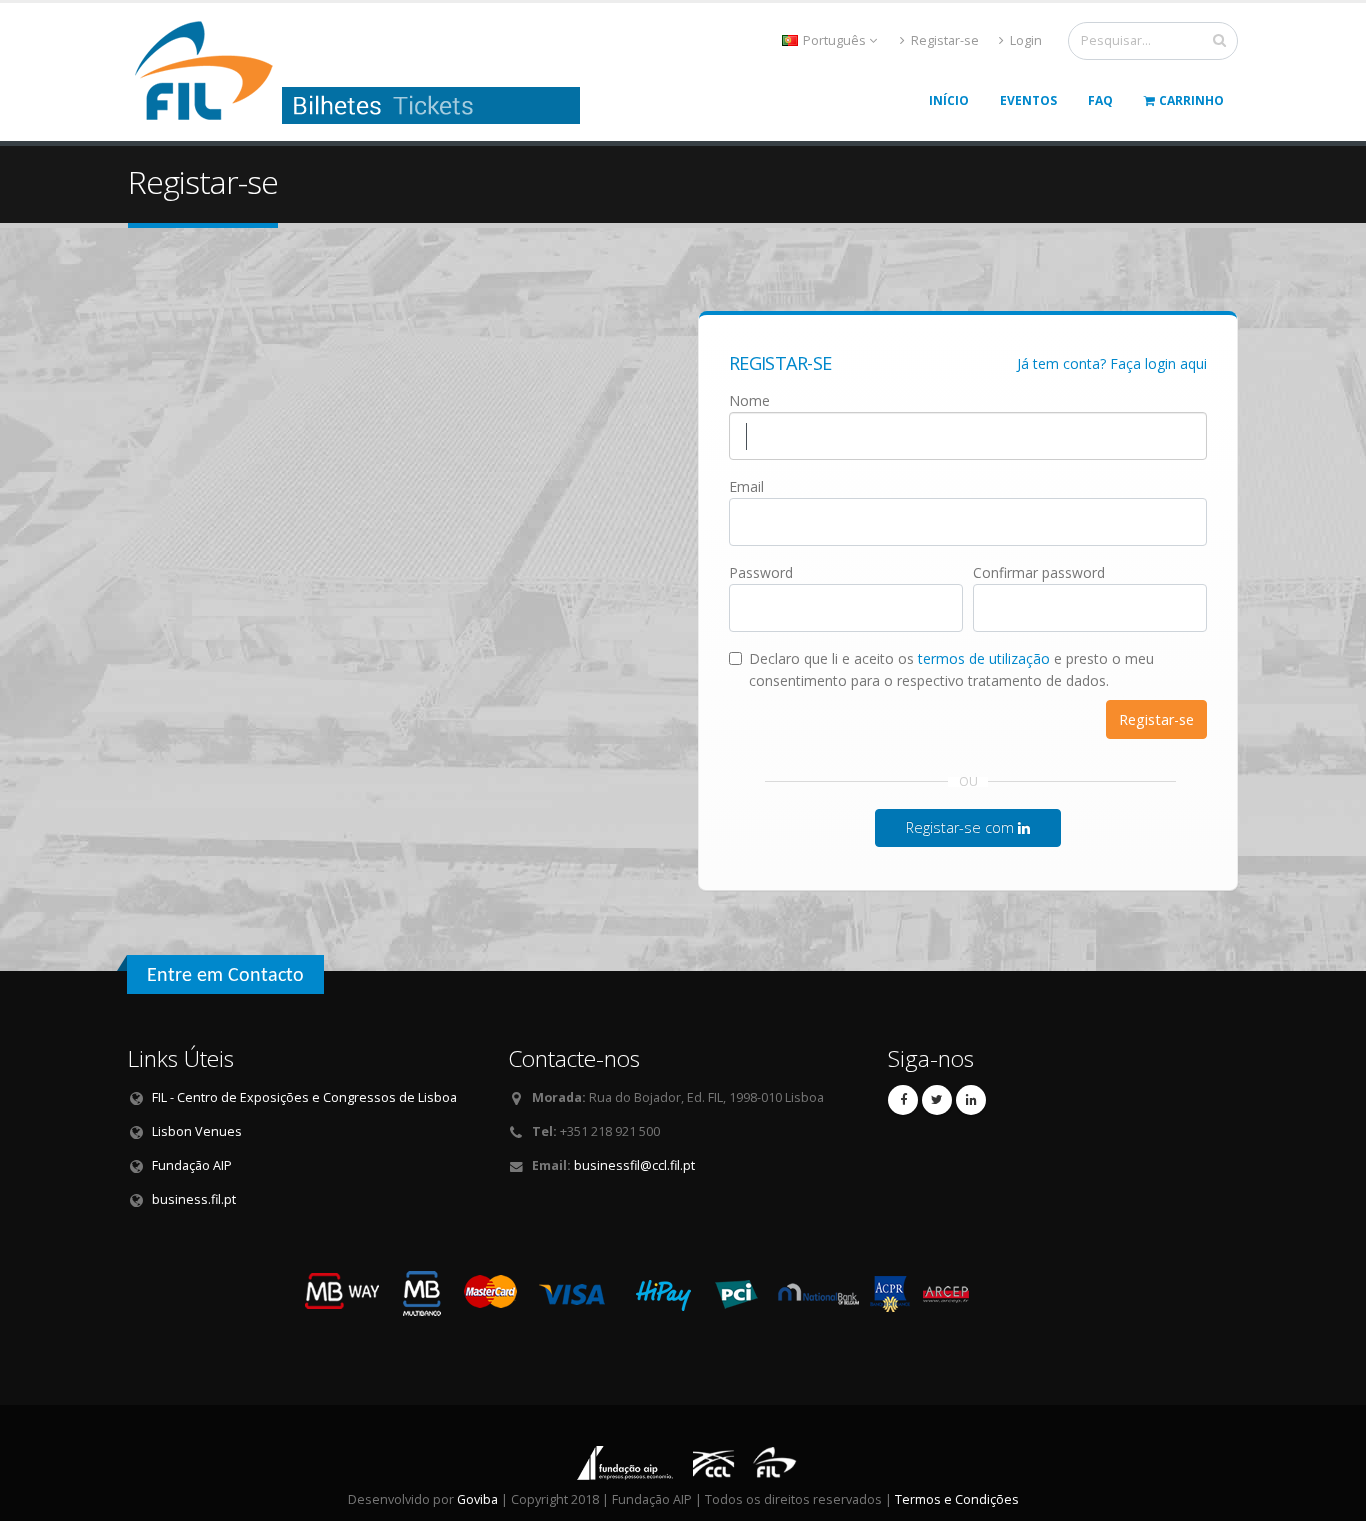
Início (949, 100)
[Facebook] (903, 1100)
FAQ (1100, 100)
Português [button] (834, 40)
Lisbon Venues (197, 1131)
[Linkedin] (971, 1100)
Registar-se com (962, 827)
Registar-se (943, 40)
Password (761, 572)
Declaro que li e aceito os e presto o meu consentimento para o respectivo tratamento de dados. (951, 669)
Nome (749, 400)
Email (746, 486)
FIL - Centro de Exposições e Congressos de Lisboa (304, 1097)
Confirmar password (1039, 572)
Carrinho (1191, 100)
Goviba (477, 1499)
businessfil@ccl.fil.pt (634, 1165)
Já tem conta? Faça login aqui (1112, 363)
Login (1024, 40)
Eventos (1028, 100)
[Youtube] (937, 1100)
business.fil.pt (194, 1199)
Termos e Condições (957, 1499)
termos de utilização (984, 658)
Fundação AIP (192, 1165)
